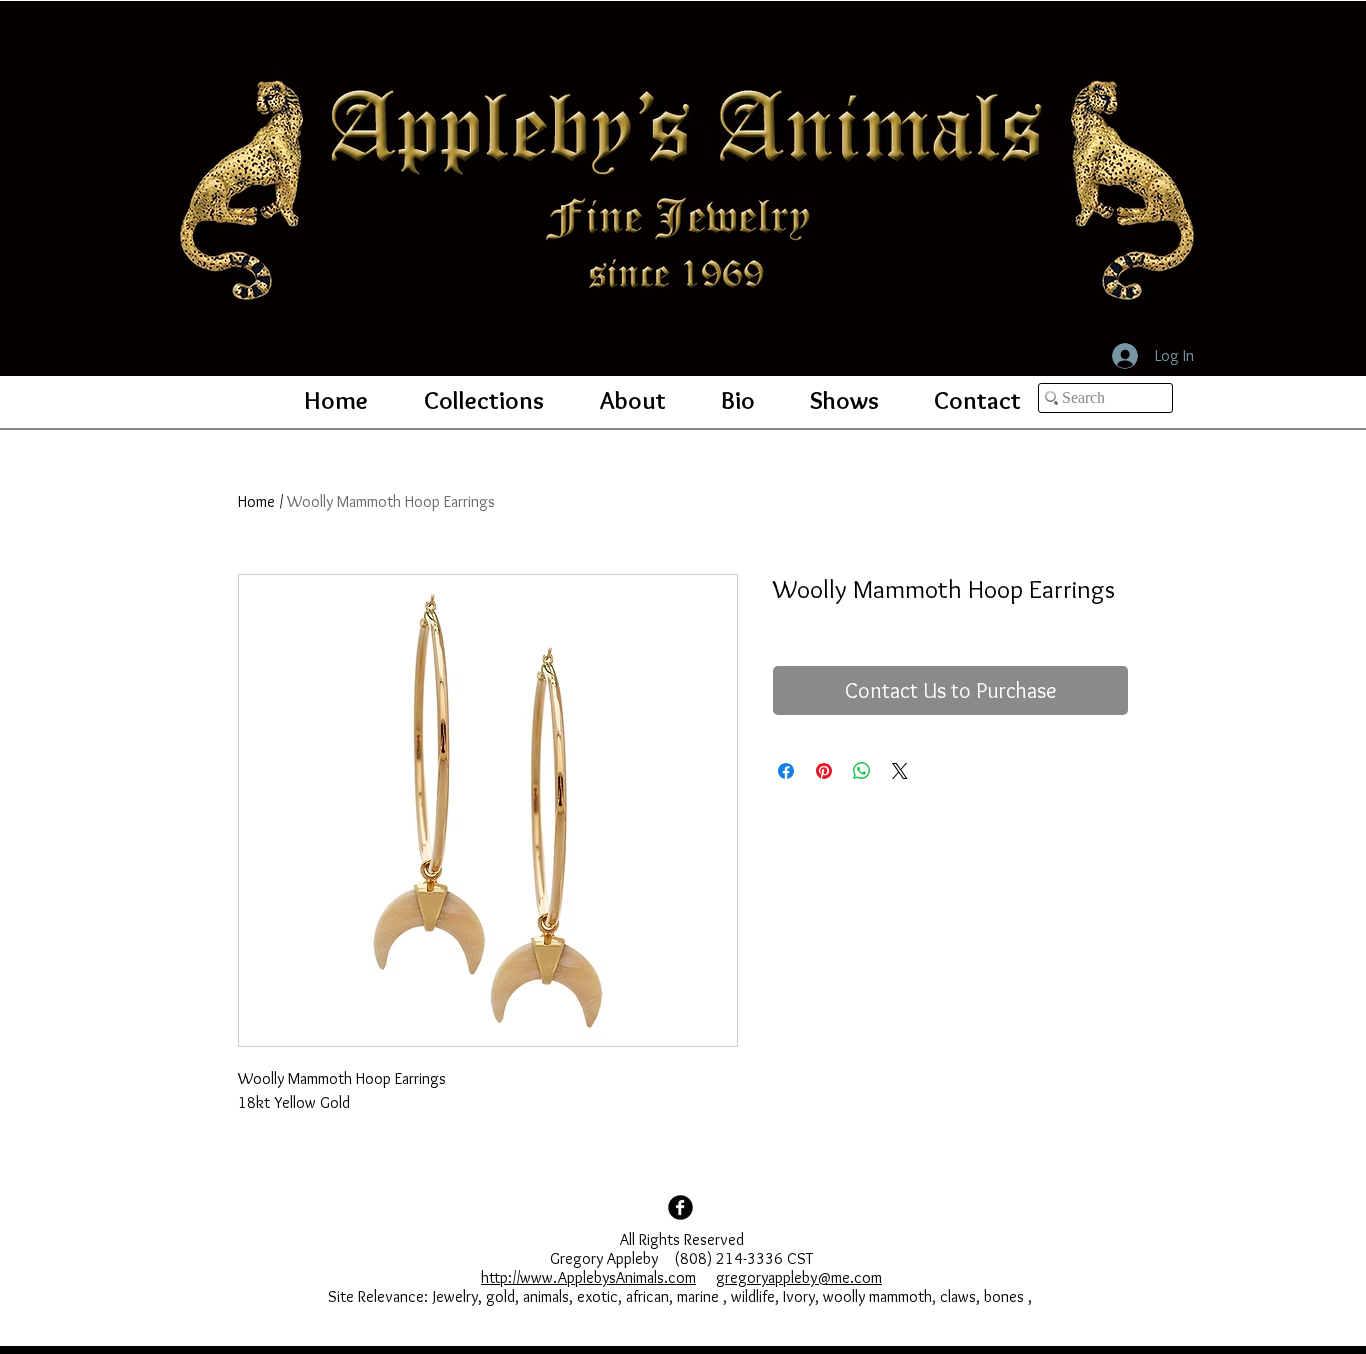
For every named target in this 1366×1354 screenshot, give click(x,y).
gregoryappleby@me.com (799, 1277)
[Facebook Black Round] (680, 1207)
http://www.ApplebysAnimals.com (588, 1277)
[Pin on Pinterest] (824, 771)
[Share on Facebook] (786, 771)
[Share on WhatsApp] (862, 771)
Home (256, 501)
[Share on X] (900, 771)
